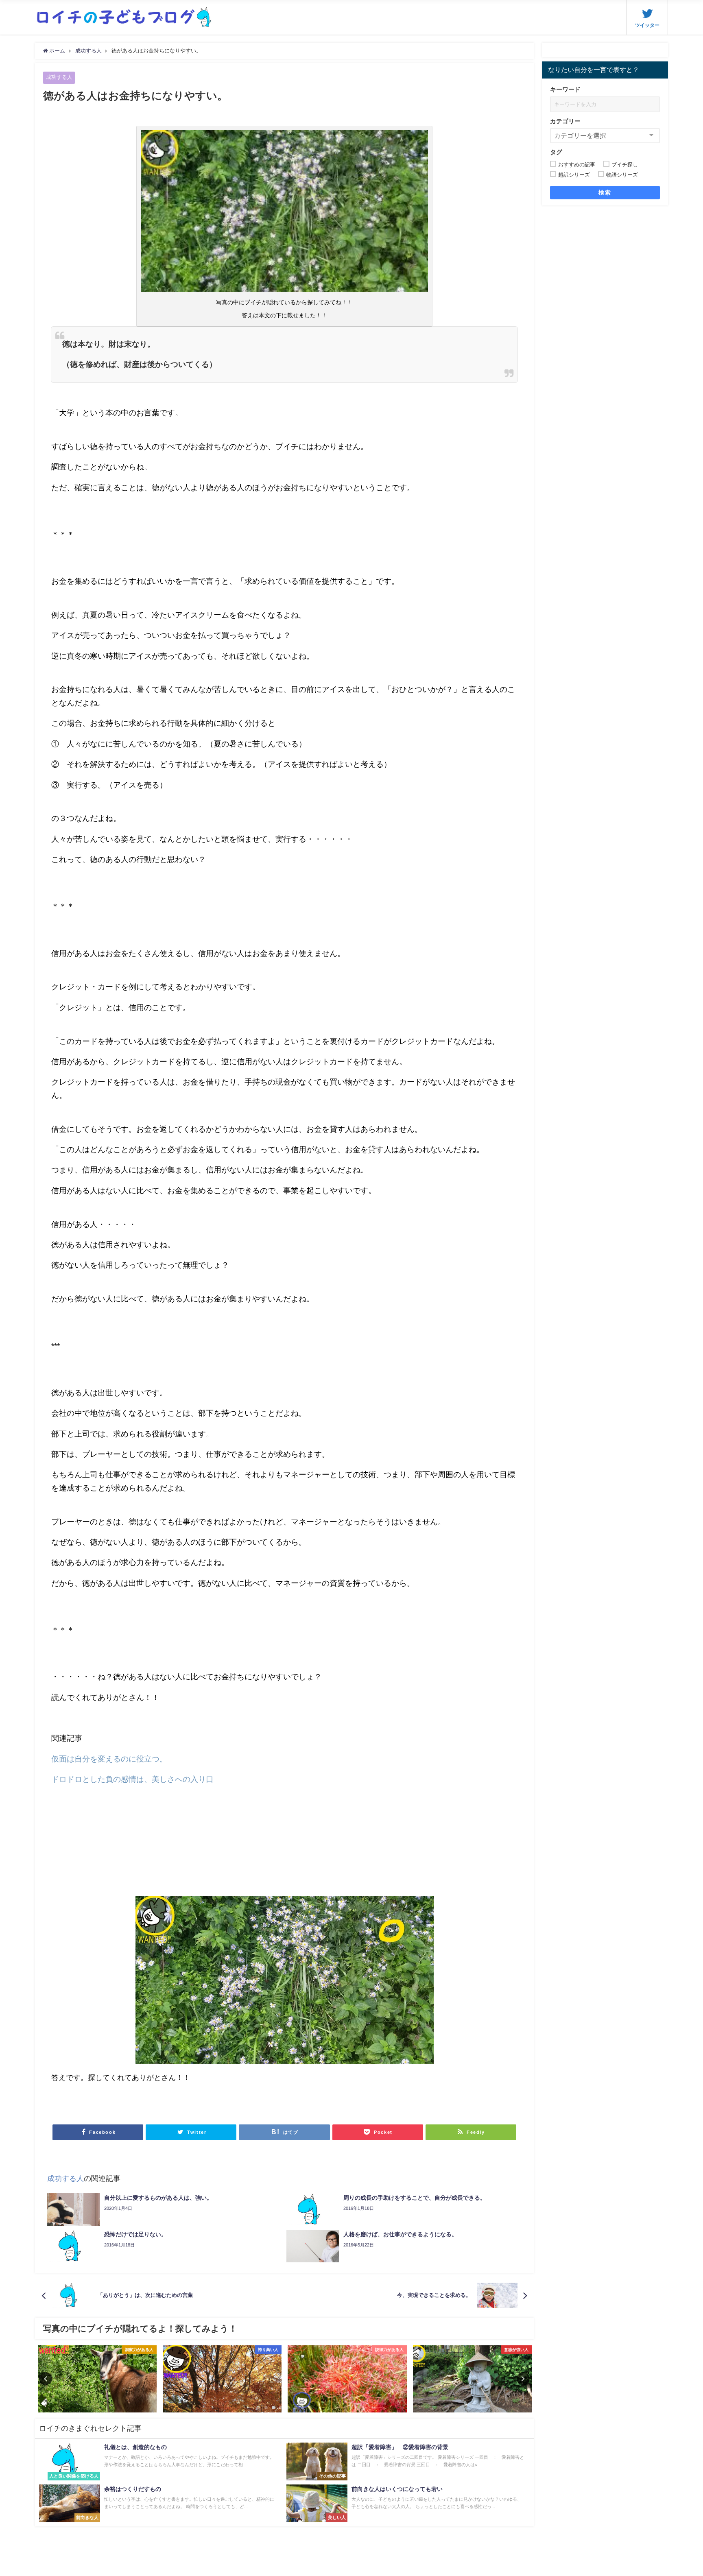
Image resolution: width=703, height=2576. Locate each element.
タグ (556, 152)
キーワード (565, 89)
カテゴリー (565, 121)
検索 (605, 192)
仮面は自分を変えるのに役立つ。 (109, 1759)
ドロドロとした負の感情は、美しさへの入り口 (132, 1779)
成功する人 (59, 77)
